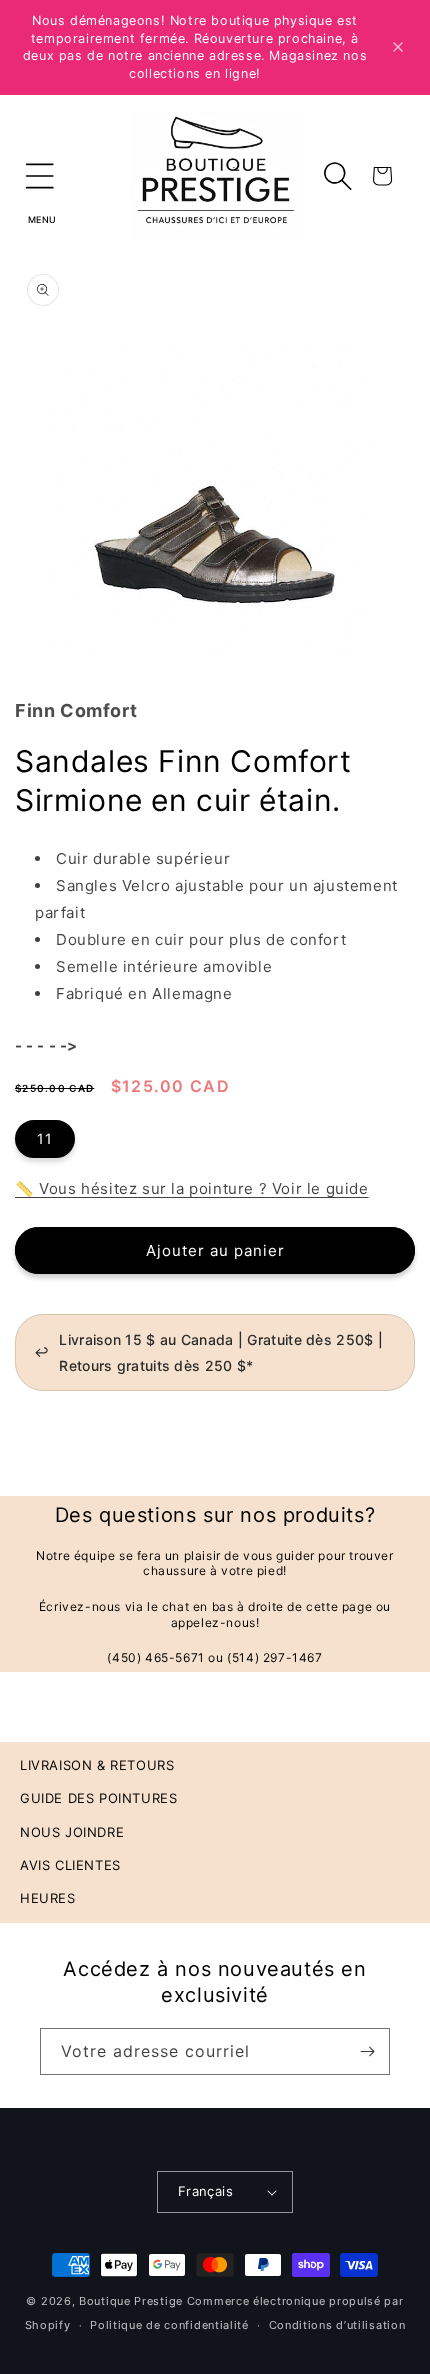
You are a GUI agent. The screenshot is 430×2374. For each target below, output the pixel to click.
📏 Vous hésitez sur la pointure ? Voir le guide (192, 1188)
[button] (40, 176)
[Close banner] (398, 47)
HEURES (48, 1898)
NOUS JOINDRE (72, 1832)
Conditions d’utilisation (337, 2325)
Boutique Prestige (131, 2301)
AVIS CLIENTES (70, 1865)
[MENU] (40, 176)
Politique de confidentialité (169, 2325)
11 (45, 1138)
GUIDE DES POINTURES (98, 1798)
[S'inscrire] (367, 2051)
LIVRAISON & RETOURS (97, 1765)
